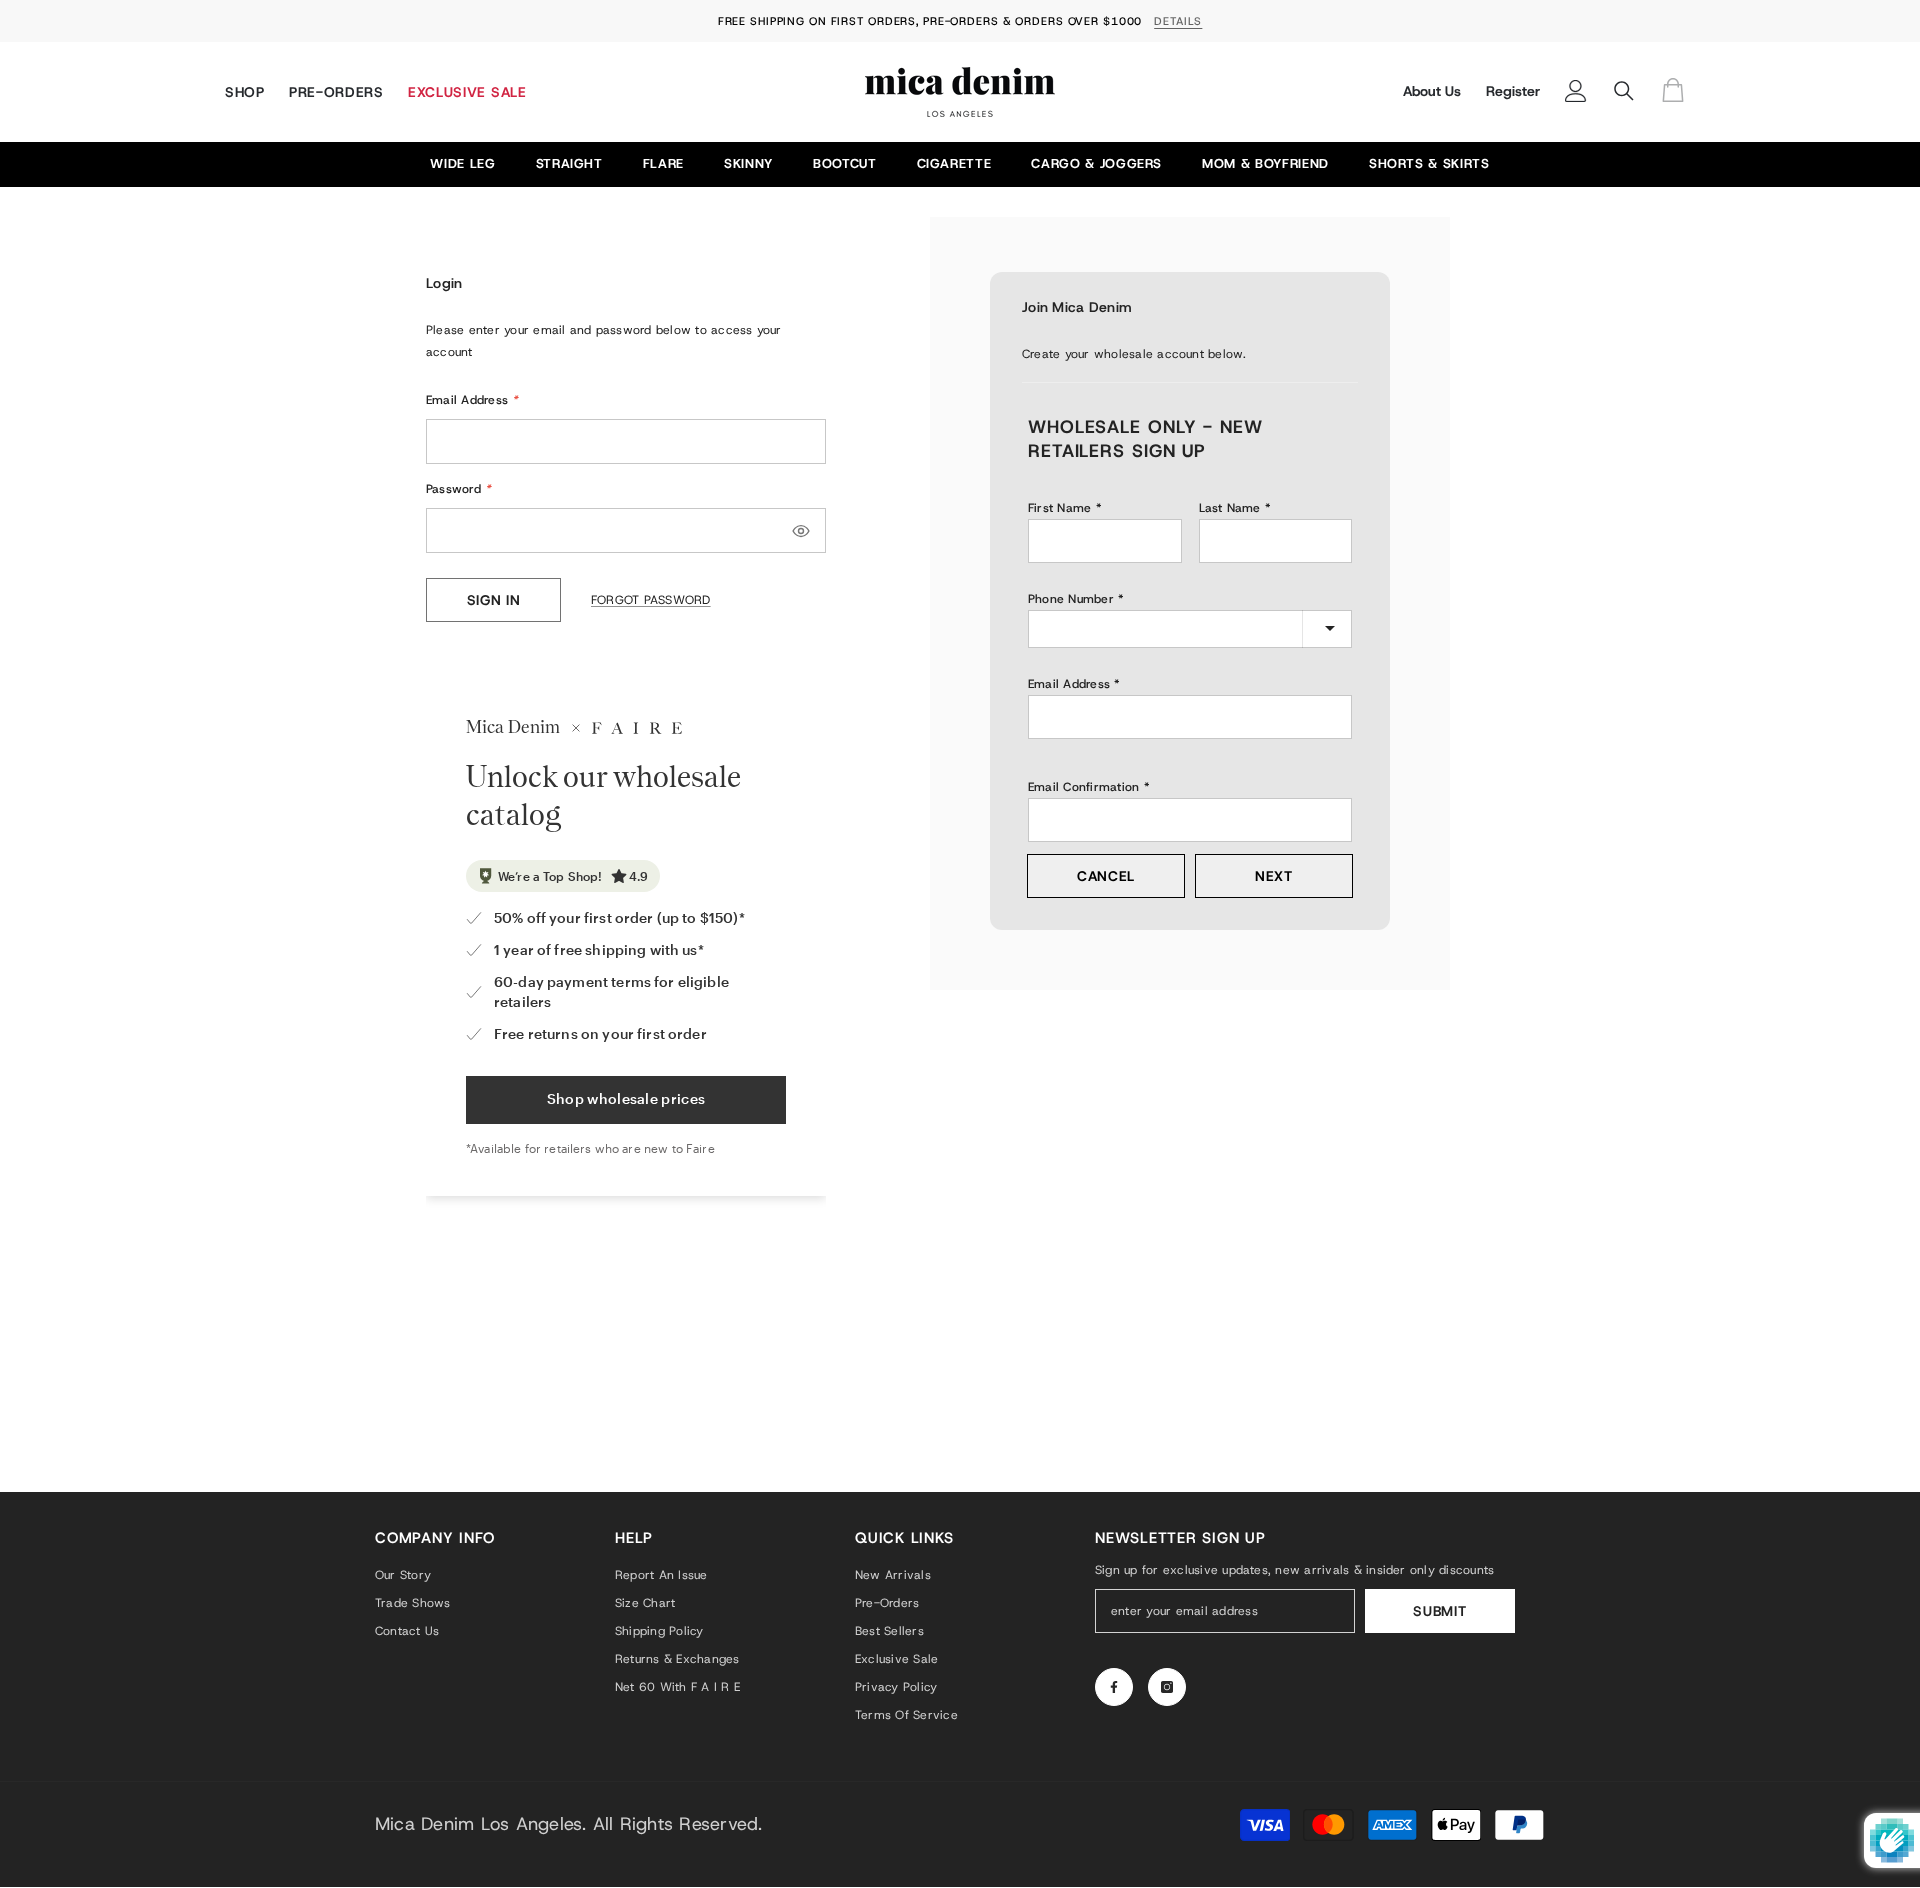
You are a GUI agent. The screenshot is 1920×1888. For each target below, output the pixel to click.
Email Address (472, 400)
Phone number (1071, 599)
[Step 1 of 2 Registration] (1190, 380)
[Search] (1624, 91)
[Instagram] (1167, 1687)
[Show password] (801, 531)
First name (1059, 508)
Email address (1069, 684)
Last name (1230, 508)
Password (458, 489)
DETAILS (1178, 21)
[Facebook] (1114, 1687)
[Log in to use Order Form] (1678, 91)
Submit (1439, 1611)
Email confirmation (1083, 787)
